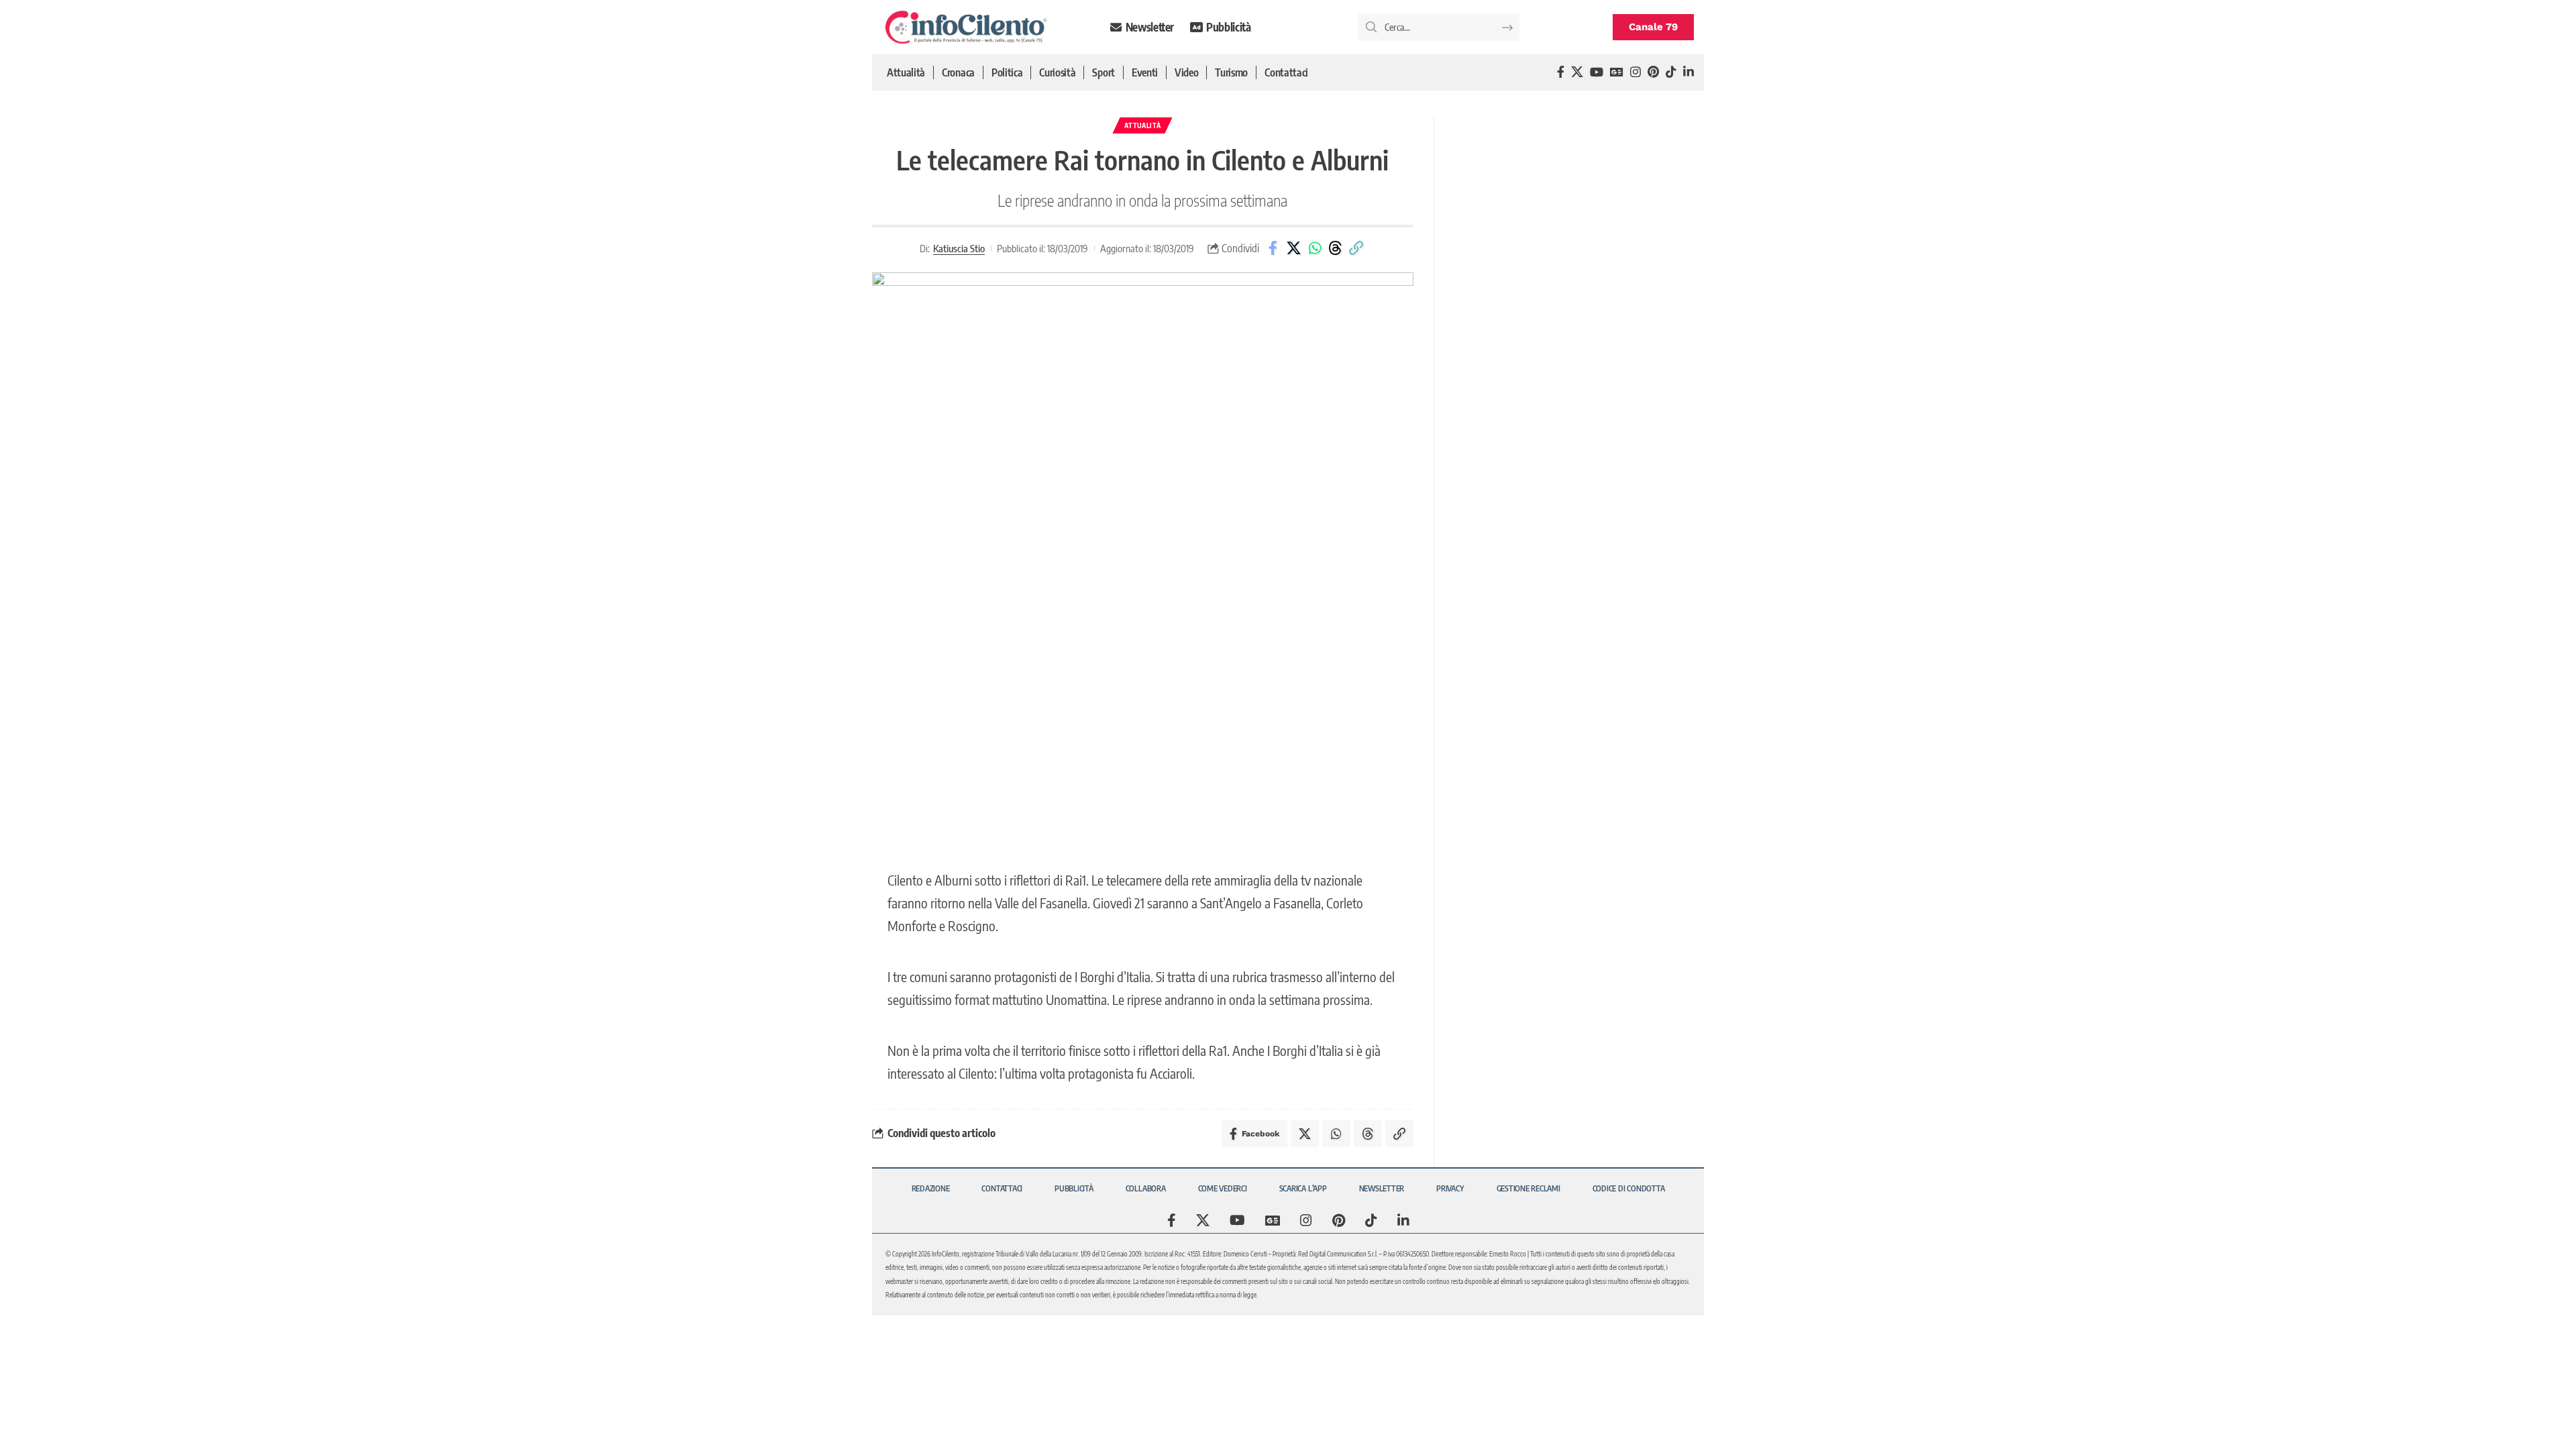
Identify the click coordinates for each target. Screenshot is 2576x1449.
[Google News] (1617, 72)
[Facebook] (1561, 72)
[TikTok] (1671, 72)
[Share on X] (1294, 248)
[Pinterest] (1653, 72)
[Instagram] (1635, 72)
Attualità (1142, 125)
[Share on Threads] (1336, 248)
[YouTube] (1597, 72)
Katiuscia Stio (959, 248)
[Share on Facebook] (1273, 248)
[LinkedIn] (1688, 72)
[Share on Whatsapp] (1315, 248)
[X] (1577, 72)
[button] (1356, 248)
